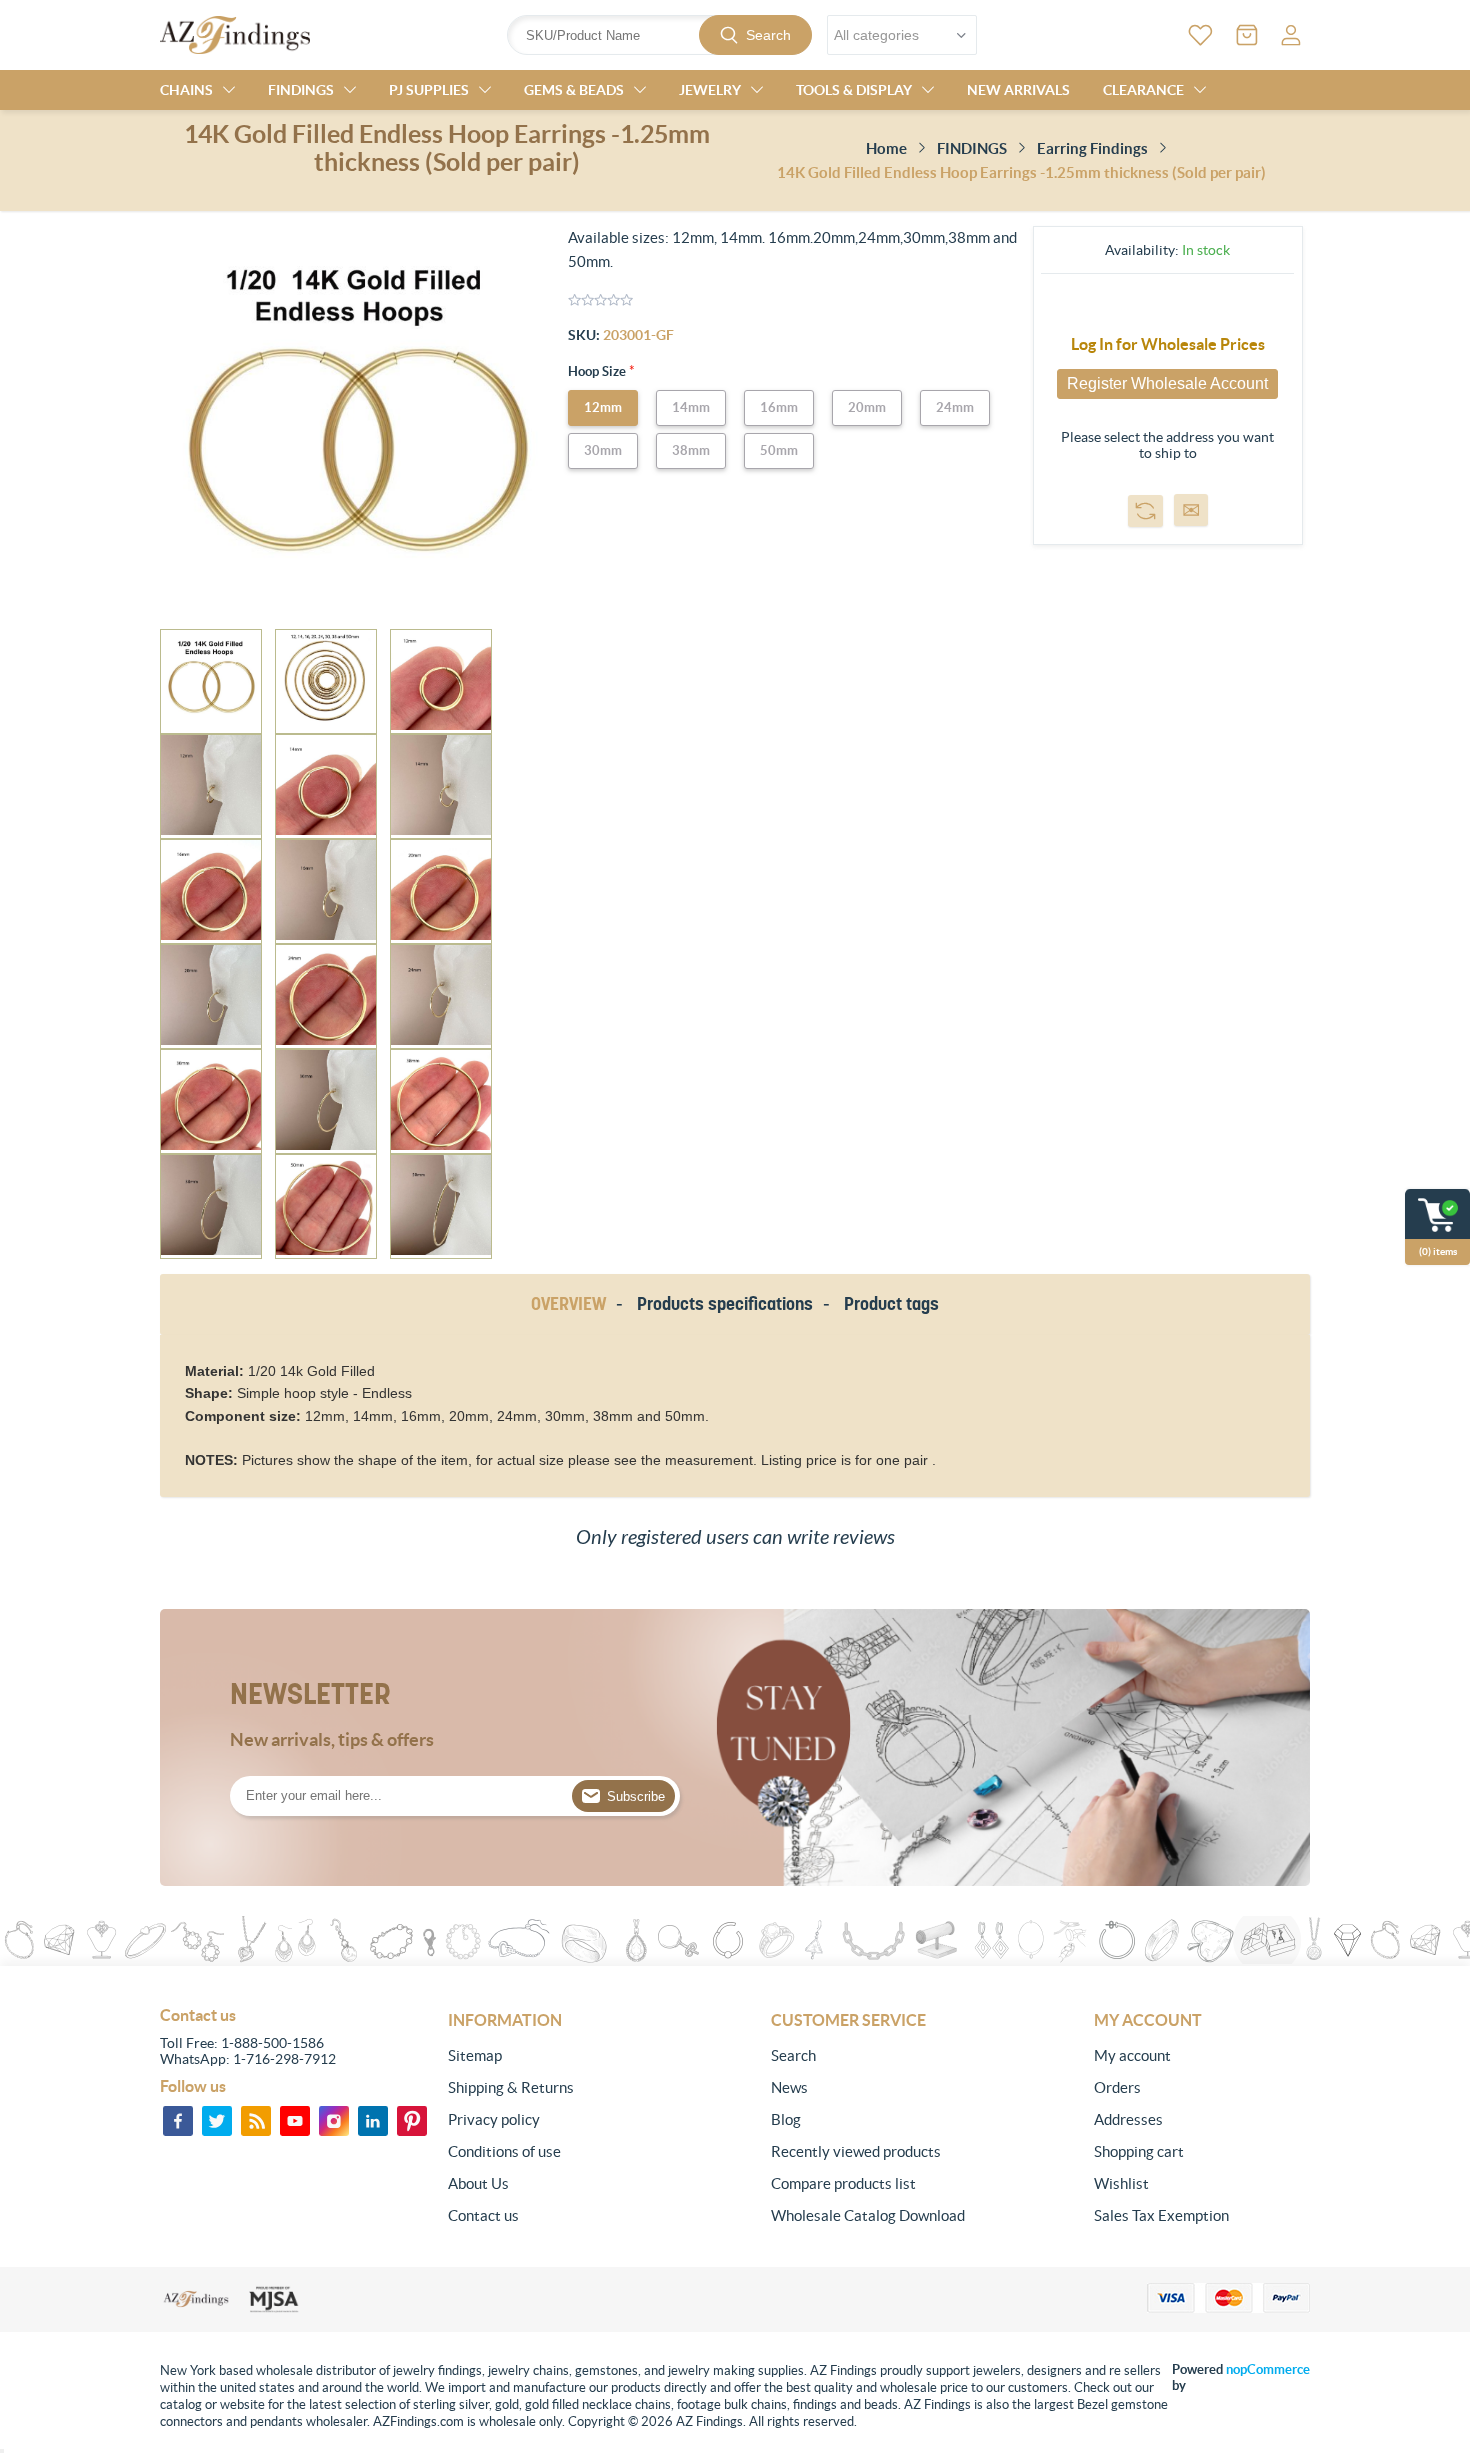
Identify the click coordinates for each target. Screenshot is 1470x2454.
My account (1132, 2055)
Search (768, 35)
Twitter (217, 2121)
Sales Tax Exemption (1161, 2215)
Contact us (483, 2215)
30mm (603, 450)
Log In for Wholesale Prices (1168, 344)
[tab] (572, 1304)
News (789, 2087)
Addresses (1128, 2119)
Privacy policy (494, 2119)
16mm (779, 407)
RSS (256, 2121)
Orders (1117, 2087)
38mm (691, 450)
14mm (691, 407)
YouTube (295, 2121)
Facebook (178, 2121)
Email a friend (1191, 510)
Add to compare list (1145, 511)
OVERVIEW (568, 1303)
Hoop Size (598, 371)
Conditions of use (504, 2151)
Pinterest (412, 2121)
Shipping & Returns (511, 2087)
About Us (478, 2183)
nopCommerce (1268, 2369)
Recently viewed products (856, 2151)
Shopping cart (1139, 2151)
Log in (1291, 35)
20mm (867, 407)
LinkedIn (373, 2121)
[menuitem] (556, 2056)
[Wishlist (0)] (1200, 35)
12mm (603, 407)
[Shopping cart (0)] (1247, 35)
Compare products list (843, 2183)
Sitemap (475, 2055)
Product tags (891, 1303)
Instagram (334, 2121)
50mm (779, 450)
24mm (955, 407)
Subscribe (636, 1796)
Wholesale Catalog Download (868, 2215)
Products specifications (725, 1303)
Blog (786, 2119)
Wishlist (1121, 2183)
